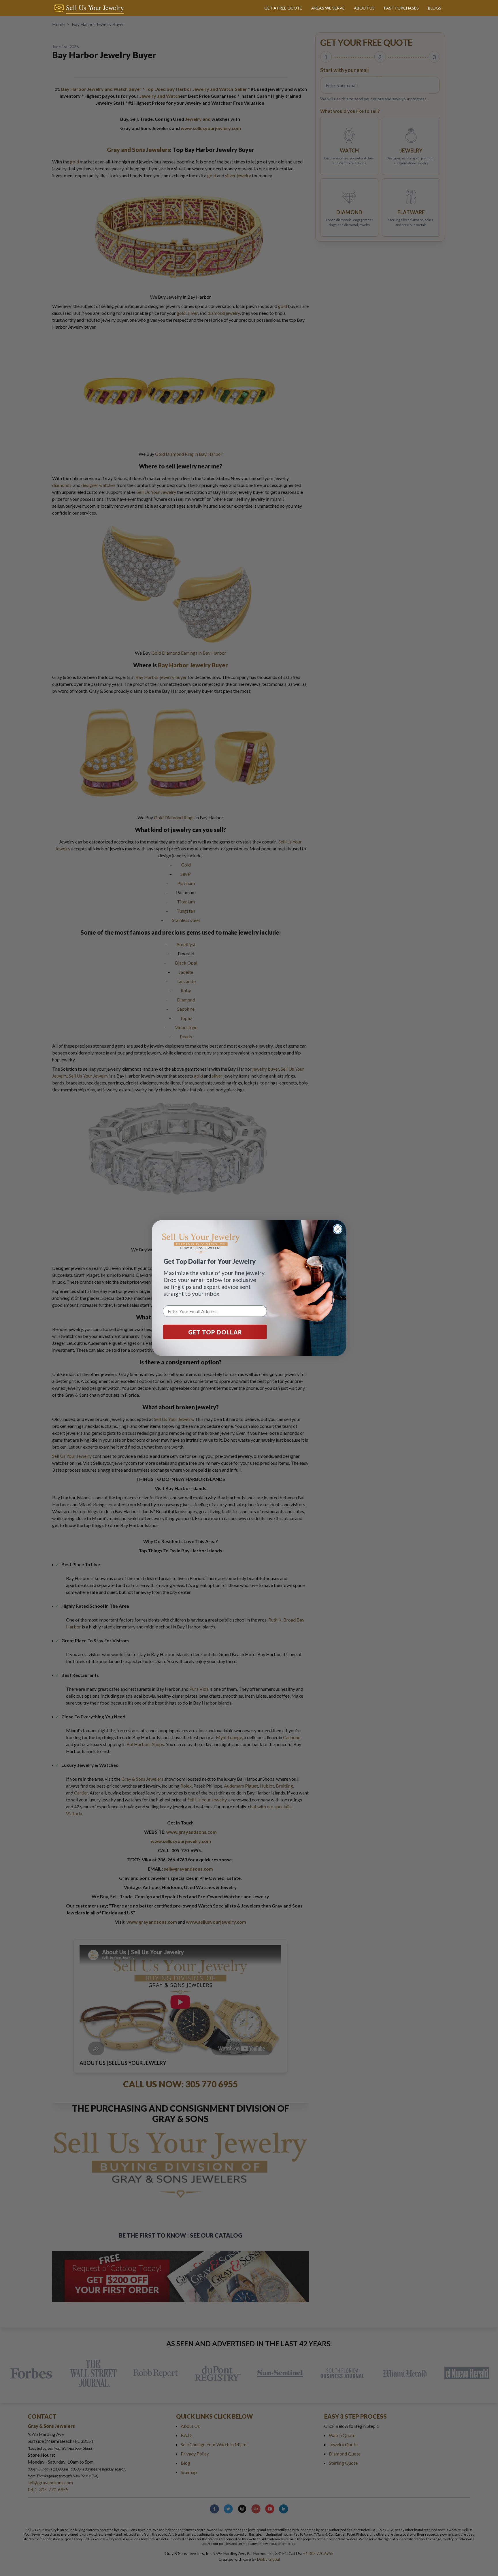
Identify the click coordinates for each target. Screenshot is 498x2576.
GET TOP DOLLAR (215, 1332)
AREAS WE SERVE (328, 8)
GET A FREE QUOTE (283, 8)
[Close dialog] (338, 1229)
